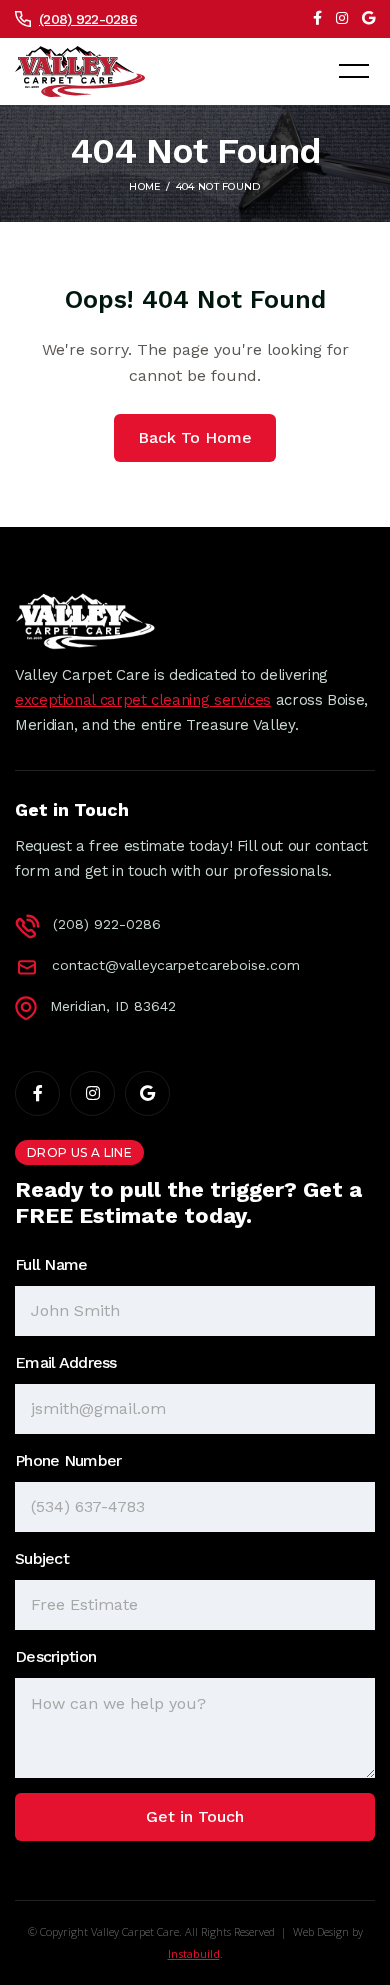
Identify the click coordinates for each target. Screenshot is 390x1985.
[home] (80, 72)
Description (55, 1656)
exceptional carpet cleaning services (143, 700)
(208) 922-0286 (88, 19)
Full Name (51, 1264)
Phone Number (68, 1460)
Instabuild (194, 1953)
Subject (42, 1558)
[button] (354, 71)
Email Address (66, 1362)
